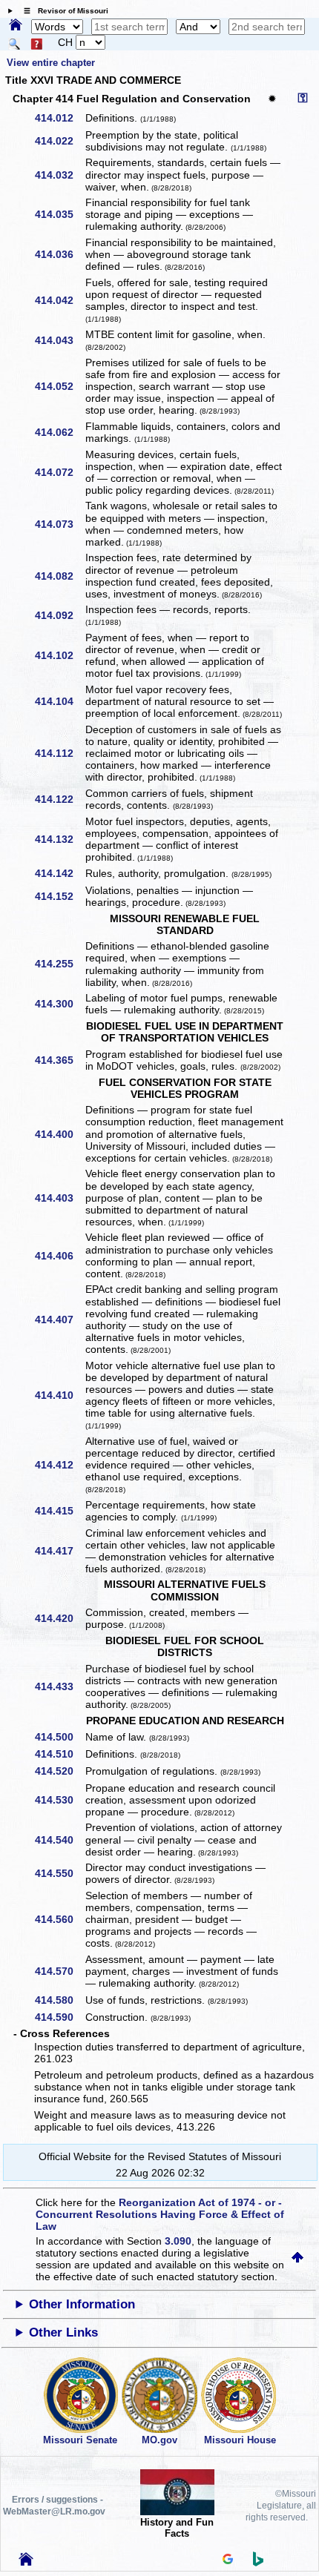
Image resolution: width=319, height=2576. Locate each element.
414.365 (59, 1060)
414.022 (59, 141)
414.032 (59, 175)
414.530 (59, 1800)
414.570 (59, 1971)
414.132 (59, 839)
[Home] (16, 26)
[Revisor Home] (26, 2562)
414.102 (59, 655)
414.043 (59, 340)
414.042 (59, 300)
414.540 (59, 1840)
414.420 (59, 1618)
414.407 (59, 1320)
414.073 (59, 524)
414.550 (59, 1873)
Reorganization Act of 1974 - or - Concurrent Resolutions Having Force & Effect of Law (160, 2214)
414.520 (59, 1771)
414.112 (59, 753)
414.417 (59, 1551)
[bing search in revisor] (258, 2563)
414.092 (59, 615)
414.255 (59, 964)
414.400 (59, 1134)
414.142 (59, 873)
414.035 (59, 214)
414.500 (59, 1737)
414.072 (59, 472)
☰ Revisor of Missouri (62, 11)
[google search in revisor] (228, 2560)
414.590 (59, 2017)
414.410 (59, 1395)
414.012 (59, 118)
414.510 (59, 1754)
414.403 (59, 1198)
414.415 (59, 1511)
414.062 (59, 432)
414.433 (59, 1686)
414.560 (59, 1919)
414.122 (59, 799)
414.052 (59, 386)
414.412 (59, 1465)
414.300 (59, 1004)
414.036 (59, 254)
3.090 (178, 2241)
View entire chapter (50, 63)
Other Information (82, 2304)
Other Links (63, 2332)
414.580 (59, 2000)
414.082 (59, 576)
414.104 (59, 701)
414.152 (59, 896)
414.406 (59, 1256)
